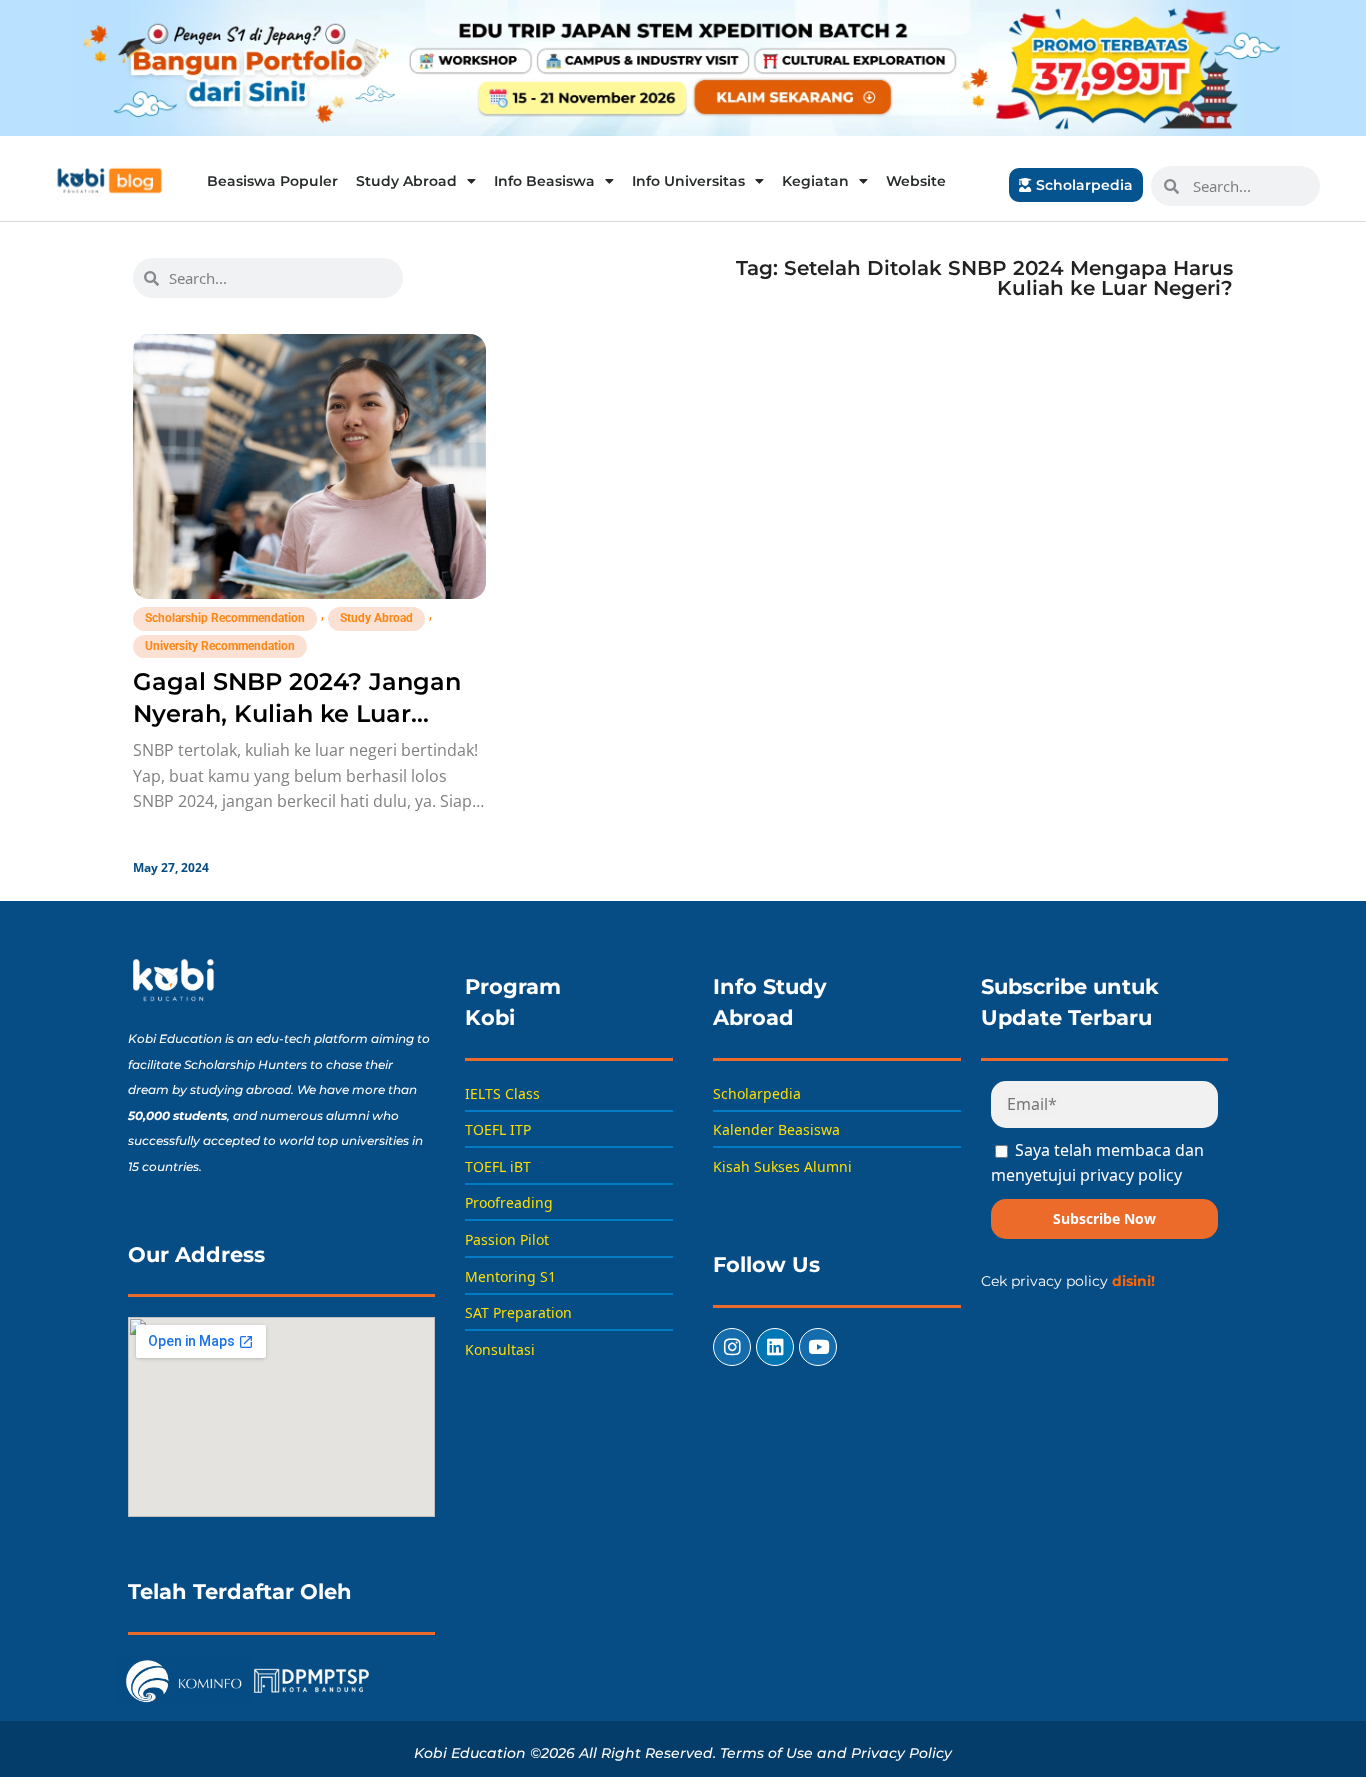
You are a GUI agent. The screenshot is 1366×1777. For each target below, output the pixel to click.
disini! (1133, 1281)
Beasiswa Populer (272, 181)
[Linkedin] (775, 1347)
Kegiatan (815, 181)
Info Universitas (688, 181)
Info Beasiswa (544, 181)
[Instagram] (732, 1347)
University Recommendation (220, 646)
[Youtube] (818, 1347)
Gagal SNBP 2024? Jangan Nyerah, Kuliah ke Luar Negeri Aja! (297, 713)
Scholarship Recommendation (225, 618)
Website (916, 181)
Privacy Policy (901, 1753)
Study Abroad (406, 181)
